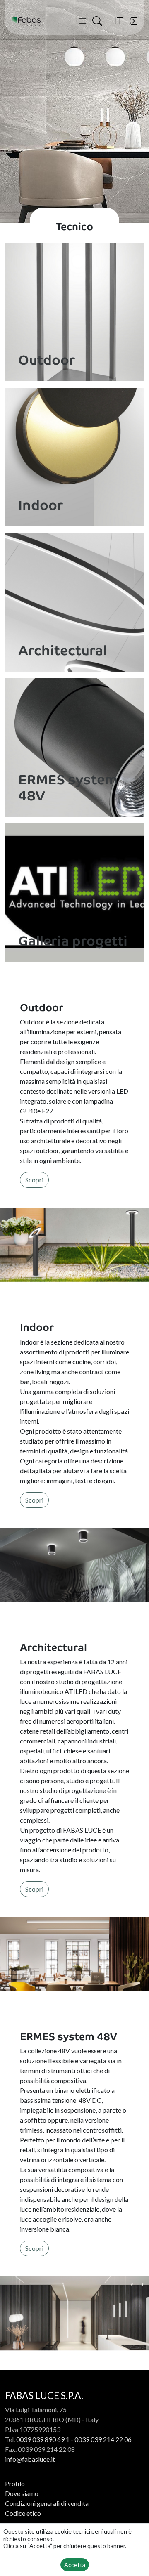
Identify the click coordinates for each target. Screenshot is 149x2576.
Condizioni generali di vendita (47, 2503)
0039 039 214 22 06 (103, 2439)
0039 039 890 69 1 (43, 2439)
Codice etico (23, 2513)
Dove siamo (22, 2493)
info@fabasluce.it (30, 2459)
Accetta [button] (75, 2565)
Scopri (34, 1180)
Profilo (15, 2483)
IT (118, 20)
